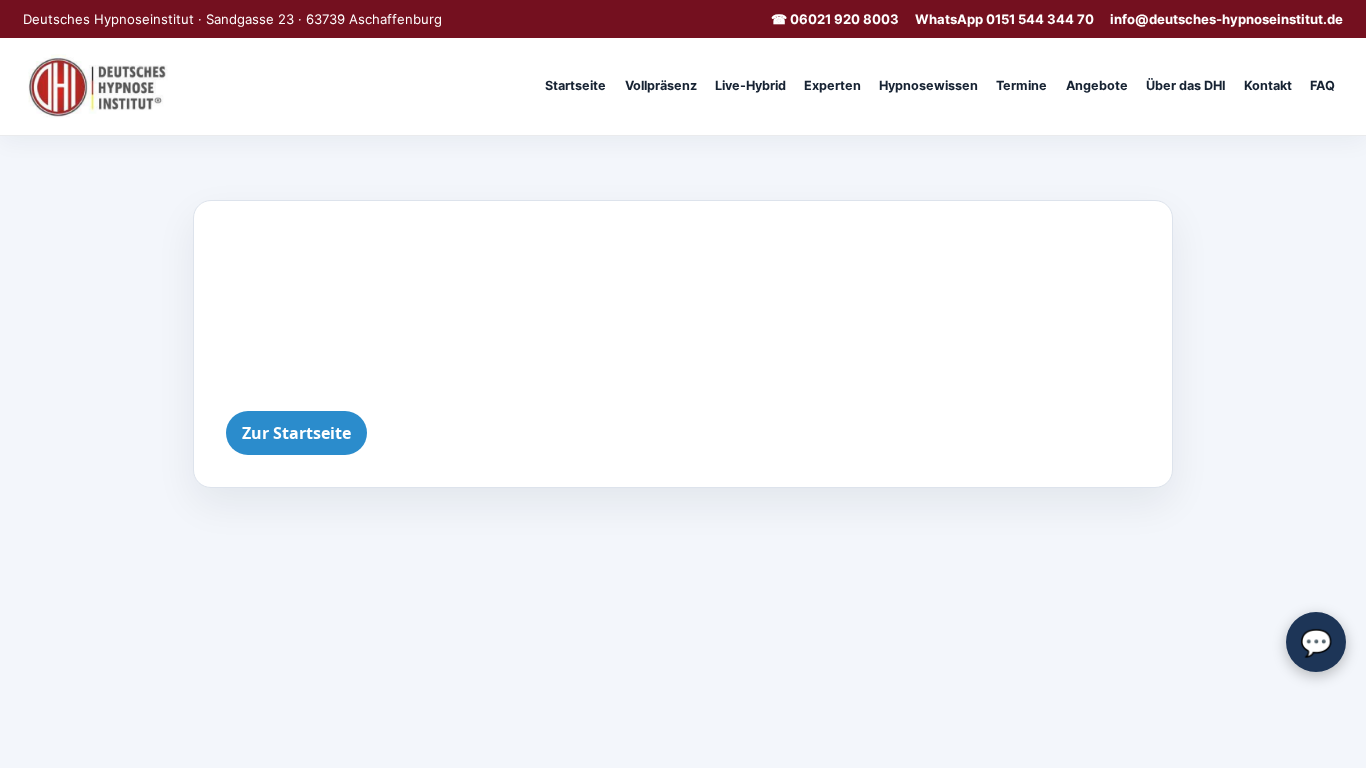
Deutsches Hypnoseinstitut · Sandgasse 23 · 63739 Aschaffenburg (232, 19)
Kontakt (1268, 85)
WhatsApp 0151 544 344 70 (1004, 19)
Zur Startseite (296, 433)
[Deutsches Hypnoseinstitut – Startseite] (100, 86)
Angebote (1097, 85)
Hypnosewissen (928, 85)
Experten (832, 85)
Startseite (575, 85)
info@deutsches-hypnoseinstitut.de (1226, 19)
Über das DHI (1186, 85)
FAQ (1322, 85)
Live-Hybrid (750, 85)
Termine (1021, 85)
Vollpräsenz (661, 85)
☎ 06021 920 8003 (835, 19)
